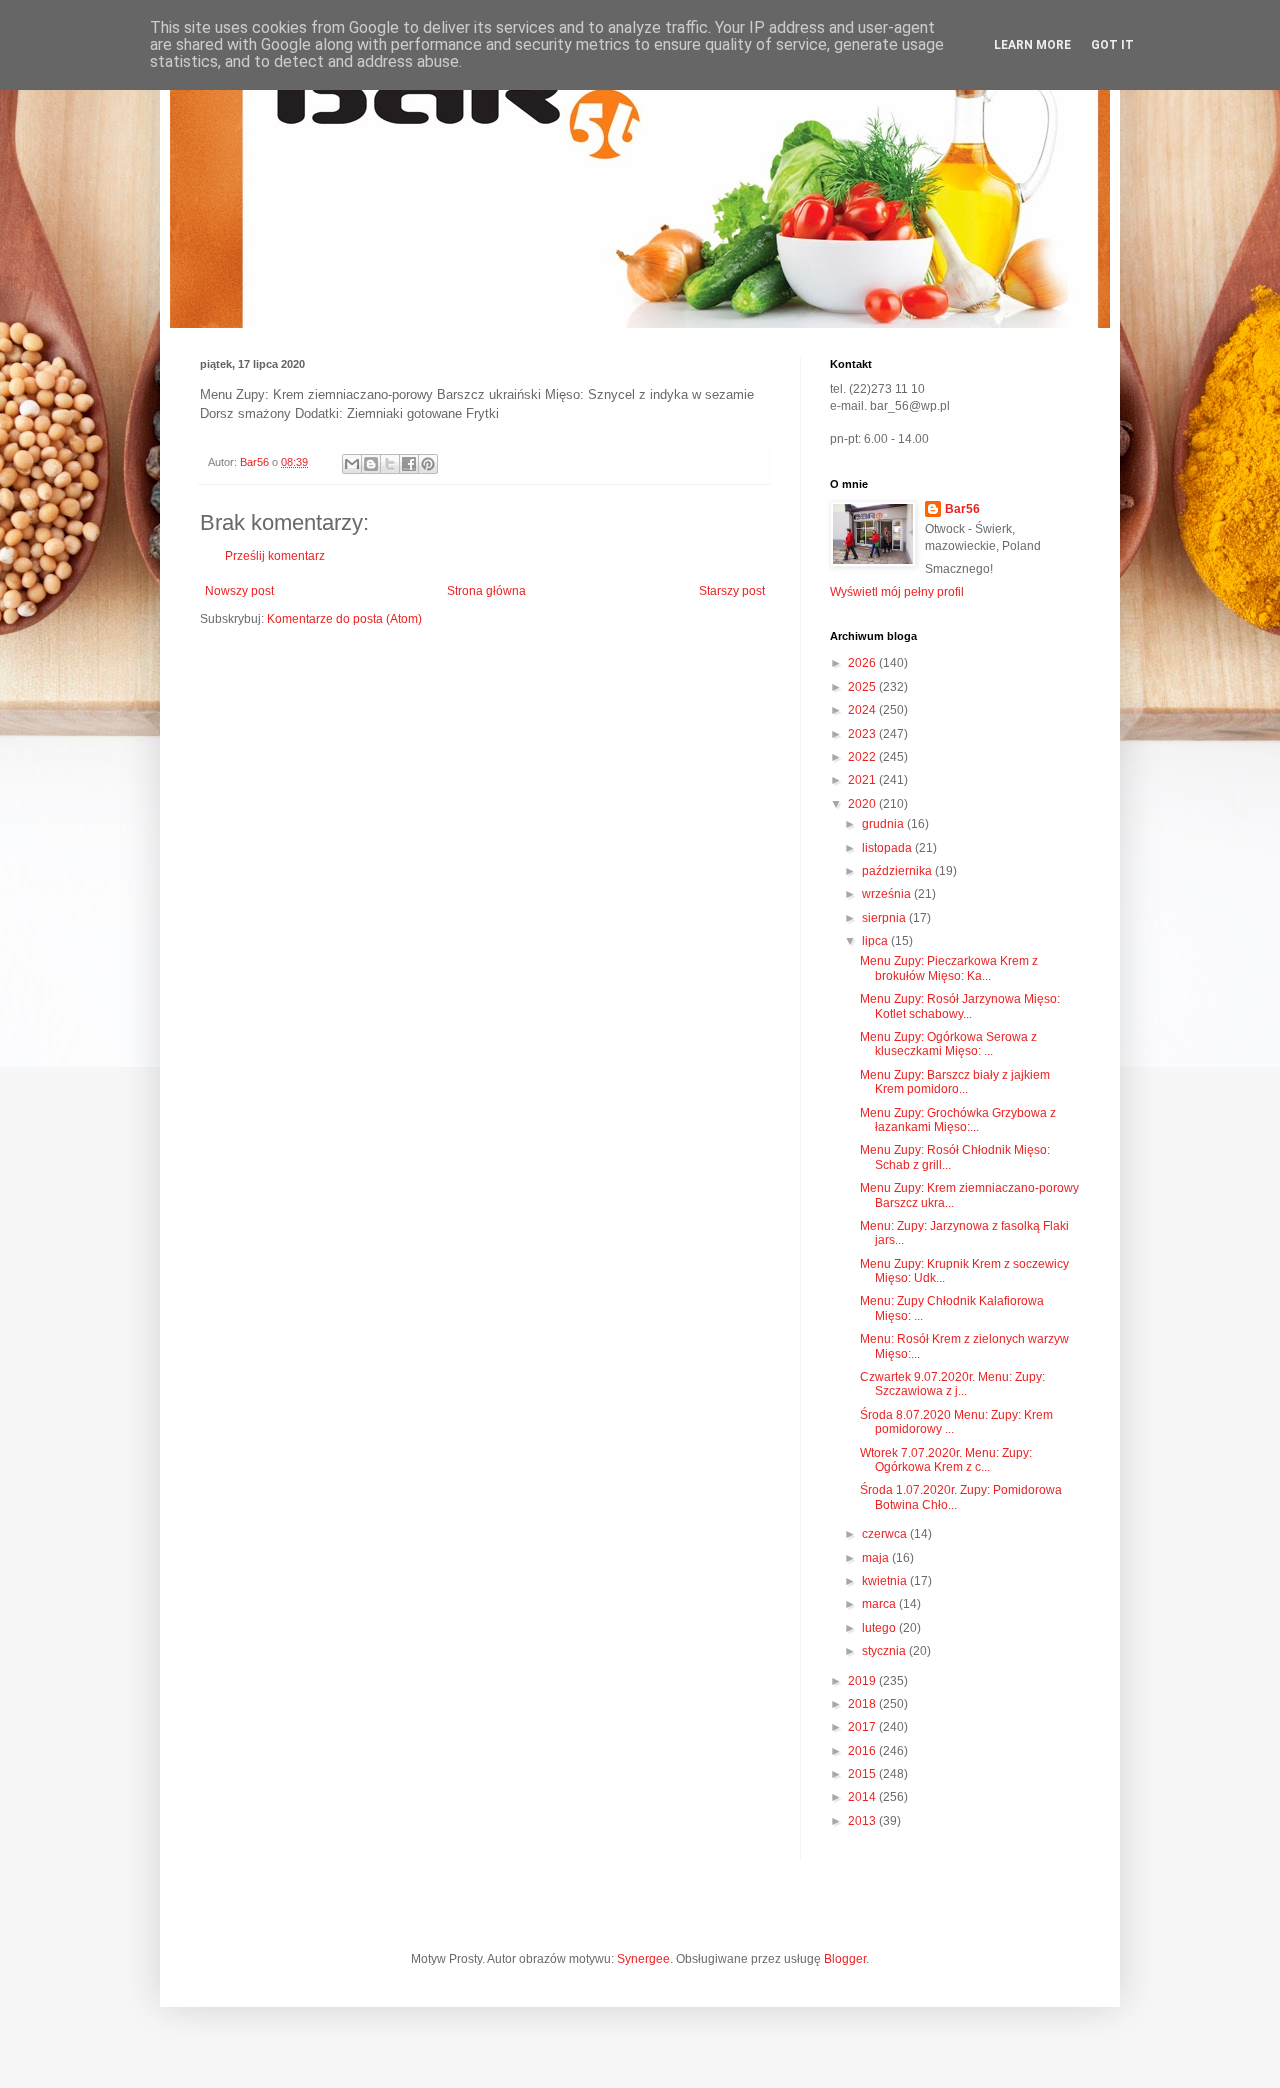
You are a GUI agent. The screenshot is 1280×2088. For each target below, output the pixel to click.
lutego (880, 1628)
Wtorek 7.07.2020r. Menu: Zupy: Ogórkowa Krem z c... (946, 1460)
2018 (863, 1704)
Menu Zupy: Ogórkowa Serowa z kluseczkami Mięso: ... (948, 1044)
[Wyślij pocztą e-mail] (352, 464)
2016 (863, 1751)
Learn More (1032, 45)
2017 (863, 1727)
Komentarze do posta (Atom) (344, 619)
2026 (863, 663)
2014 (863, 1797)
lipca (876, 941)
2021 (863, 780)
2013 (863, 1821)
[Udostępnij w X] (390, 464)
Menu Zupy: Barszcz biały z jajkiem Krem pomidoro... (955, 1082)
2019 (863, 1681)
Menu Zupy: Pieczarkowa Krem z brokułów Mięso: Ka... (949, 968)
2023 (863, 734)
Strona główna (486, 591)
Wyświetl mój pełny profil (897, 592)
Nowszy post (239, 591)
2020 (863, 804)
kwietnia (886, 1581)
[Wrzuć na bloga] (371, 464)
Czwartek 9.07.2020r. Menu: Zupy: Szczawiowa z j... (952, 1384)
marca (880, 1604)
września (888, 894)
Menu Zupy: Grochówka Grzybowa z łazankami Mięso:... (958, 1120)
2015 (863, 1774)
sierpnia (885, 918)
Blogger (845, 1959)
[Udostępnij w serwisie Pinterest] (428, 464)
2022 (863, 757)
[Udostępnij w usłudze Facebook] (409, 464)
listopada (888, 848)
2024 (863, 710)
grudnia (884, 824)
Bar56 (962, 509)
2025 (863, 687)
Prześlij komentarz (275, 556)
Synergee (643, 1959)
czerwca (886, 1534)
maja (877, 1558)
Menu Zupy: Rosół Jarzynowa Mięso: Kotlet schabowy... (960, 1006)
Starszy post (732, 591)
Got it (1112, 45)
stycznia (885, 1651)
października (898, 871)
